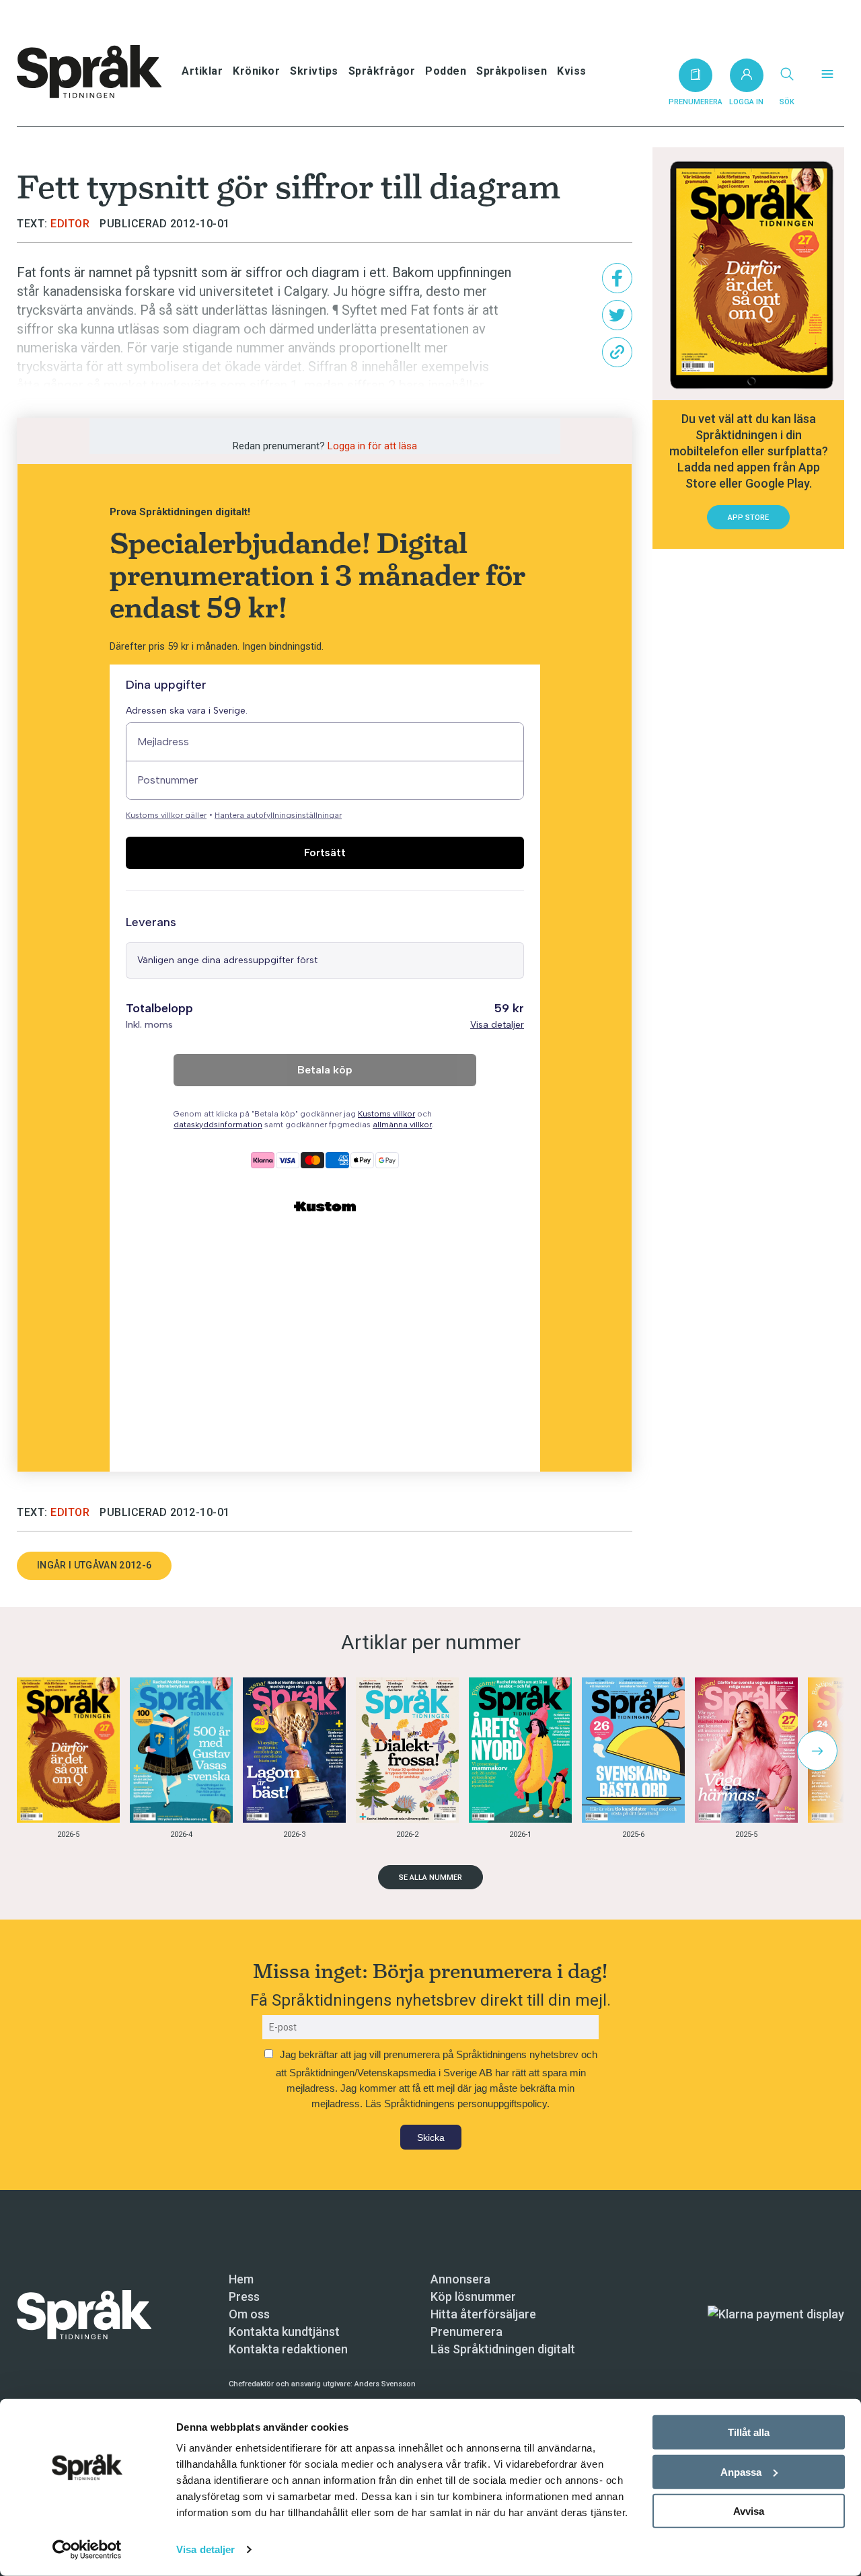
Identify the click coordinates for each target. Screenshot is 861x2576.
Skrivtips (314, 71)
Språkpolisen (512, 71)
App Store (748, 518)
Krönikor (256, 71)
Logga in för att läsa (372, 446)
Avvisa (749, 2511)
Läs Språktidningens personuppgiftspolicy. (457, 2104)
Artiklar (202, 71)
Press (244, 2297)
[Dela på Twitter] (617, 315)
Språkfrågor (382, 71)
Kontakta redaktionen (288, 2349)
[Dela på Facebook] (617, 278)
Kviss (572, 71)
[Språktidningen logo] (84, 2313)
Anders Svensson (385, 2384)
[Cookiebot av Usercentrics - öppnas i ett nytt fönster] (87, 2550)
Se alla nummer (430, 1878)
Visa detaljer (205, 2549)
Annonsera (460, 2279)
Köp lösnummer (473, 2297)
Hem (241, 2279)
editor (70, 224)
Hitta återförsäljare (483, 2314)
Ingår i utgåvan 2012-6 (94, 1565)
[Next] (817, 1751)
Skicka (431, 2137)
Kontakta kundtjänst (284, 2332)
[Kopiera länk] (617, 352)
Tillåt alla (749, 2432)
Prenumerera (466, 2332)
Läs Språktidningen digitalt (503, 2349)
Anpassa (741, 2471)
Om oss (249, 2314)
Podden (446, 71)
